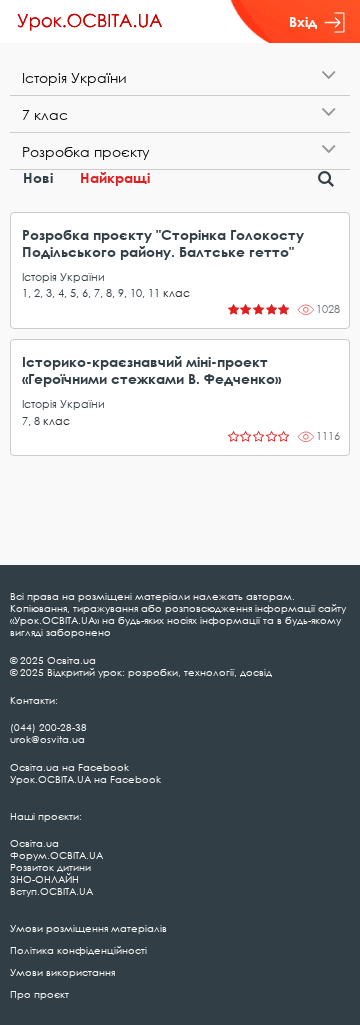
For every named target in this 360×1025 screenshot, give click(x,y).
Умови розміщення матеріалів (88, 928)
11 (154, 292)
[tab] (180, 77)
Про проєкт (39, 994)
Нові (38, 177)
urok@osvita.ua (47, 739)
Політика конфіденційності (78, 950)
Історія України (63, 276)
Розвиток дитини (50, 867)
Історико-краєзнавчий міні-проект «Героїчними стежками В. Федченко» (151, 370)
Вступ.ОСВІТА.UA (51, 891)
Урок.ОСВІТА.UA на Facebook (85, 779)
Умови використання (62, 972)
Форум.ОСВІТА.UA (56, 855)
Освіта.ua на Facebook (69, 767)
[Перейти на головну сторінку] (90, 22)
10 (136, 292)
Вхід (303, 21)
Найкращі (115, 177)
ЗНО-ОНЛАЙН (44, 879)
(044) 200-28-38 (48, 727)
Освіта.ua (34, 843)
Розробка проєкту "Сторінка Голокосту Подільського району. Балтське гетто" (163, 243)
